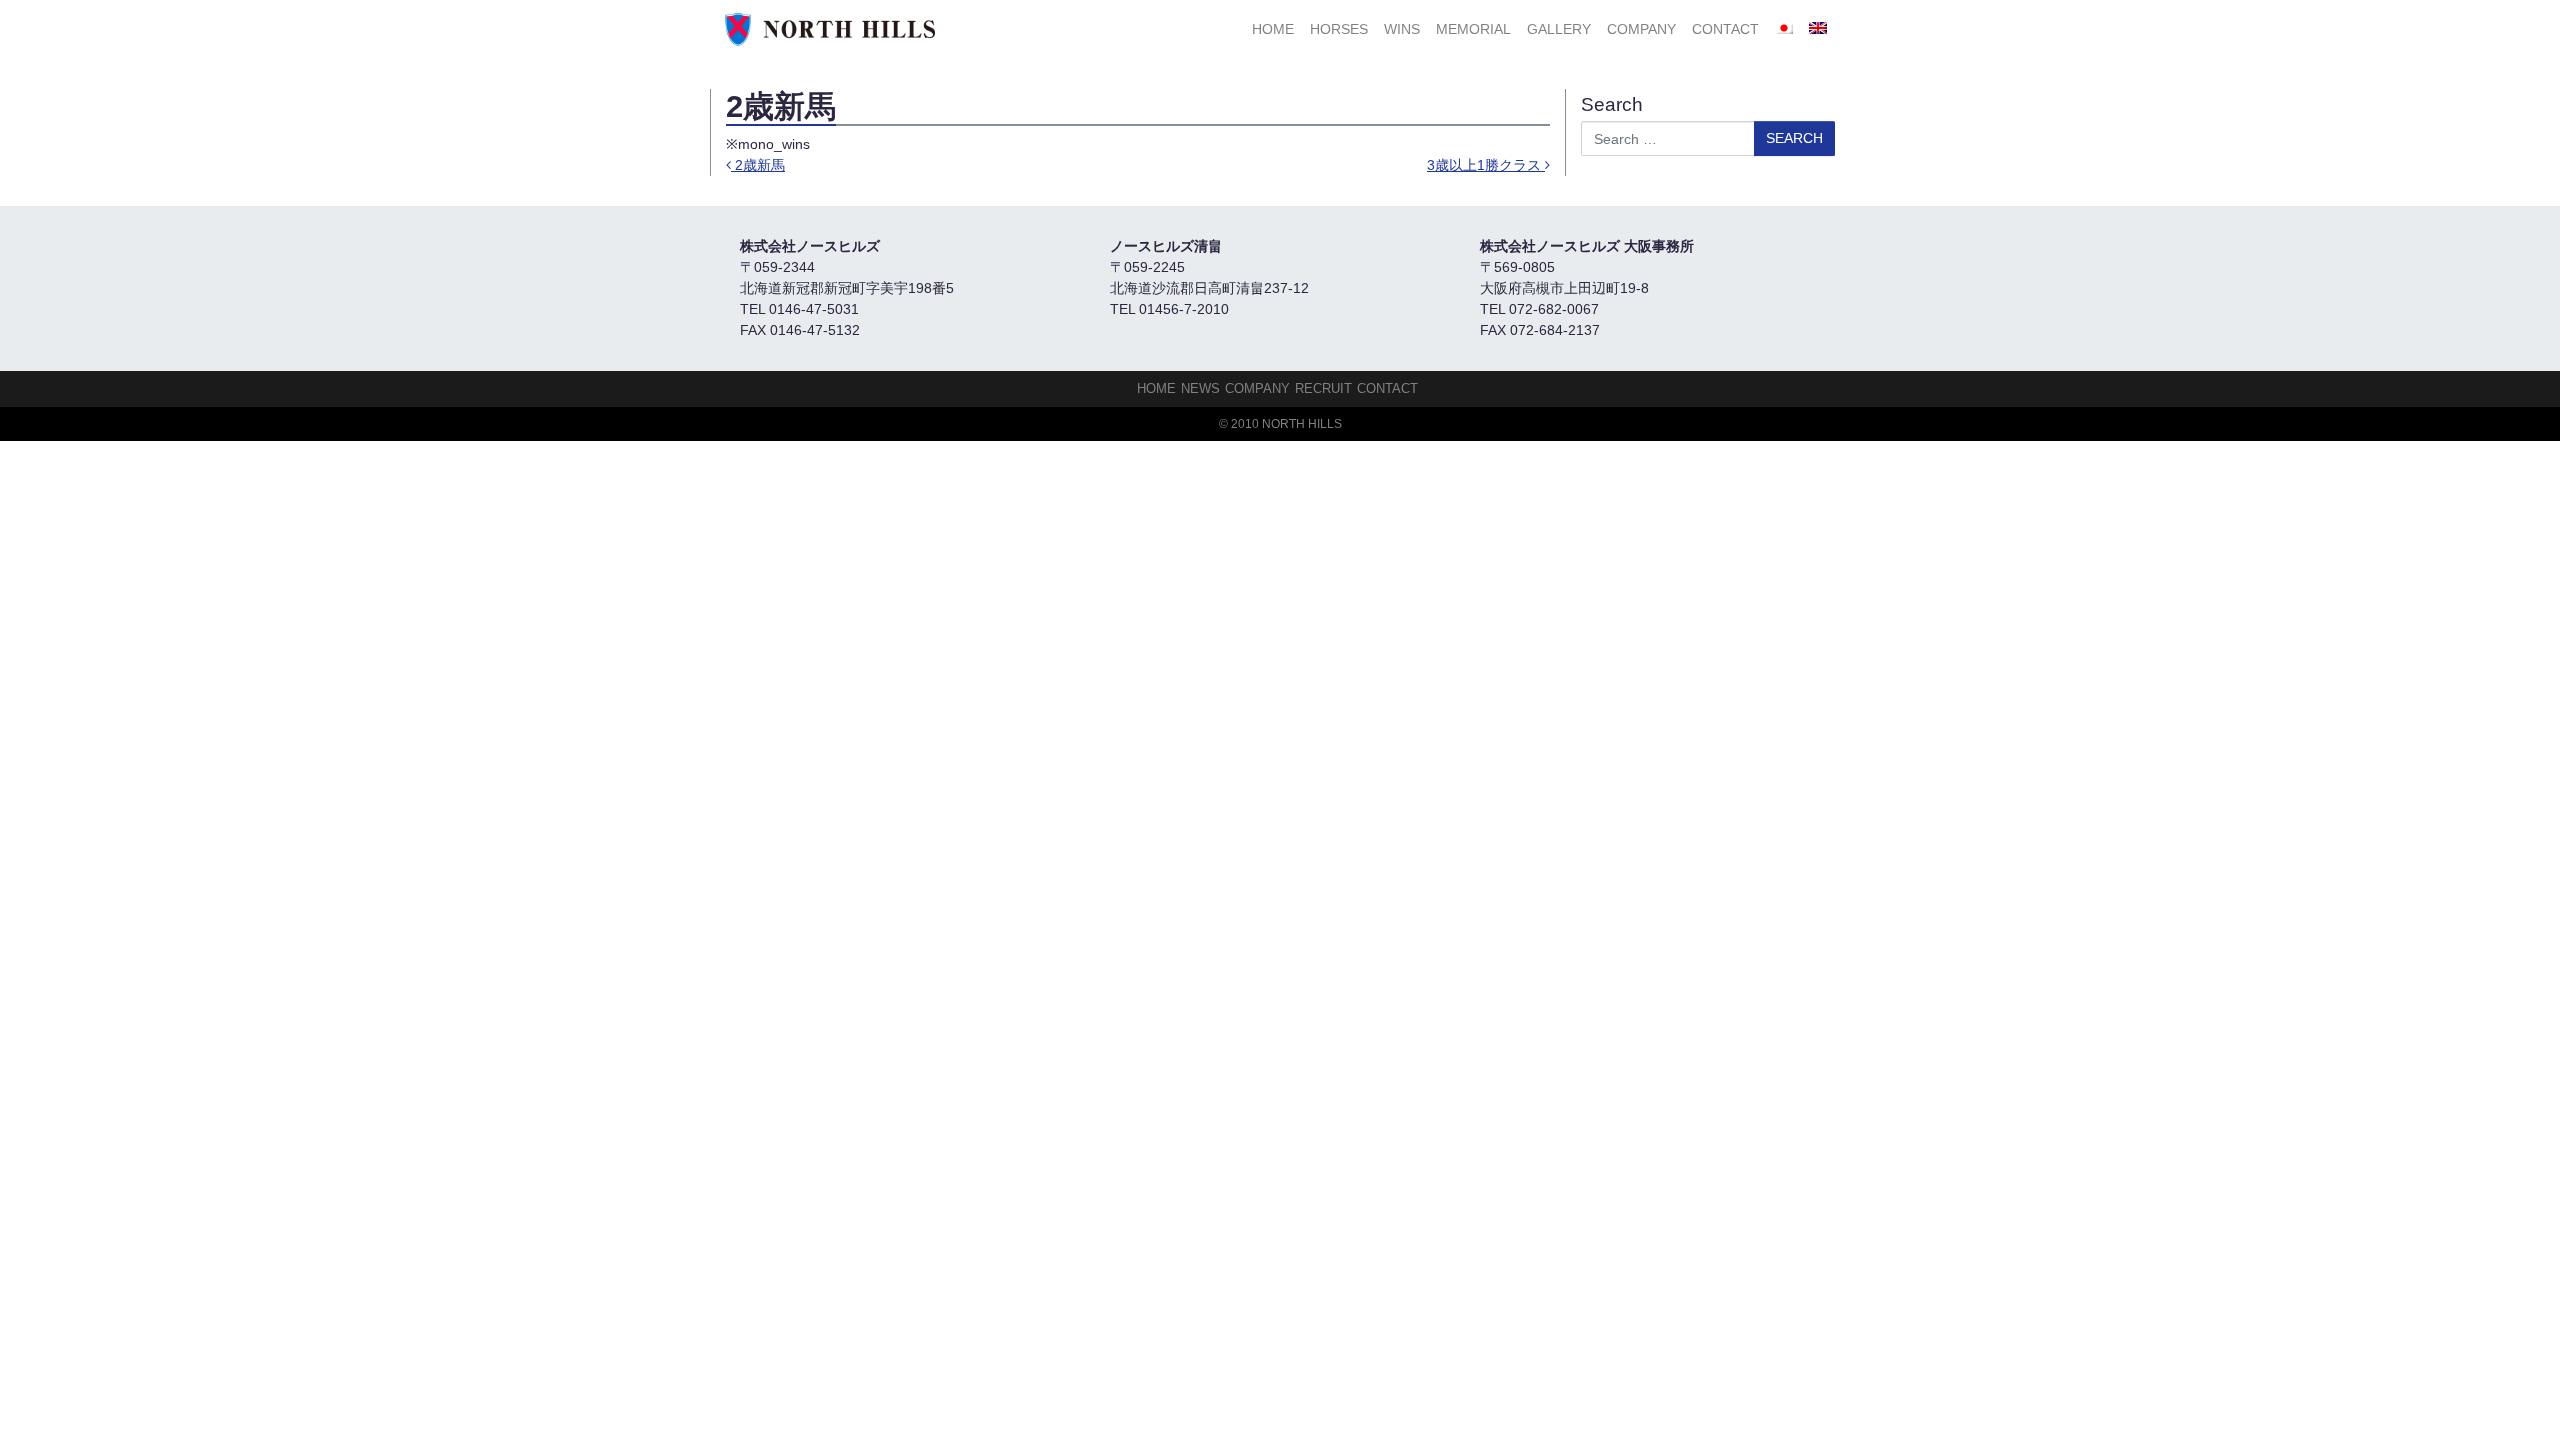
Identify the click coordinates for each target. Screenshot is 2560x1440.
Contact (1725, 29)
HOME (1273, 29)
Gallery (1559, 29)
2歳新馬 (758, 165)
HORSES (1339, 29)
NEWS (1200, 388)
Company (1641, 29)
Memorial (1473, 29)
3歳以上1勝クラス (1486, 165)
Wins (1402, 29)
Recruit (1323, 388)
